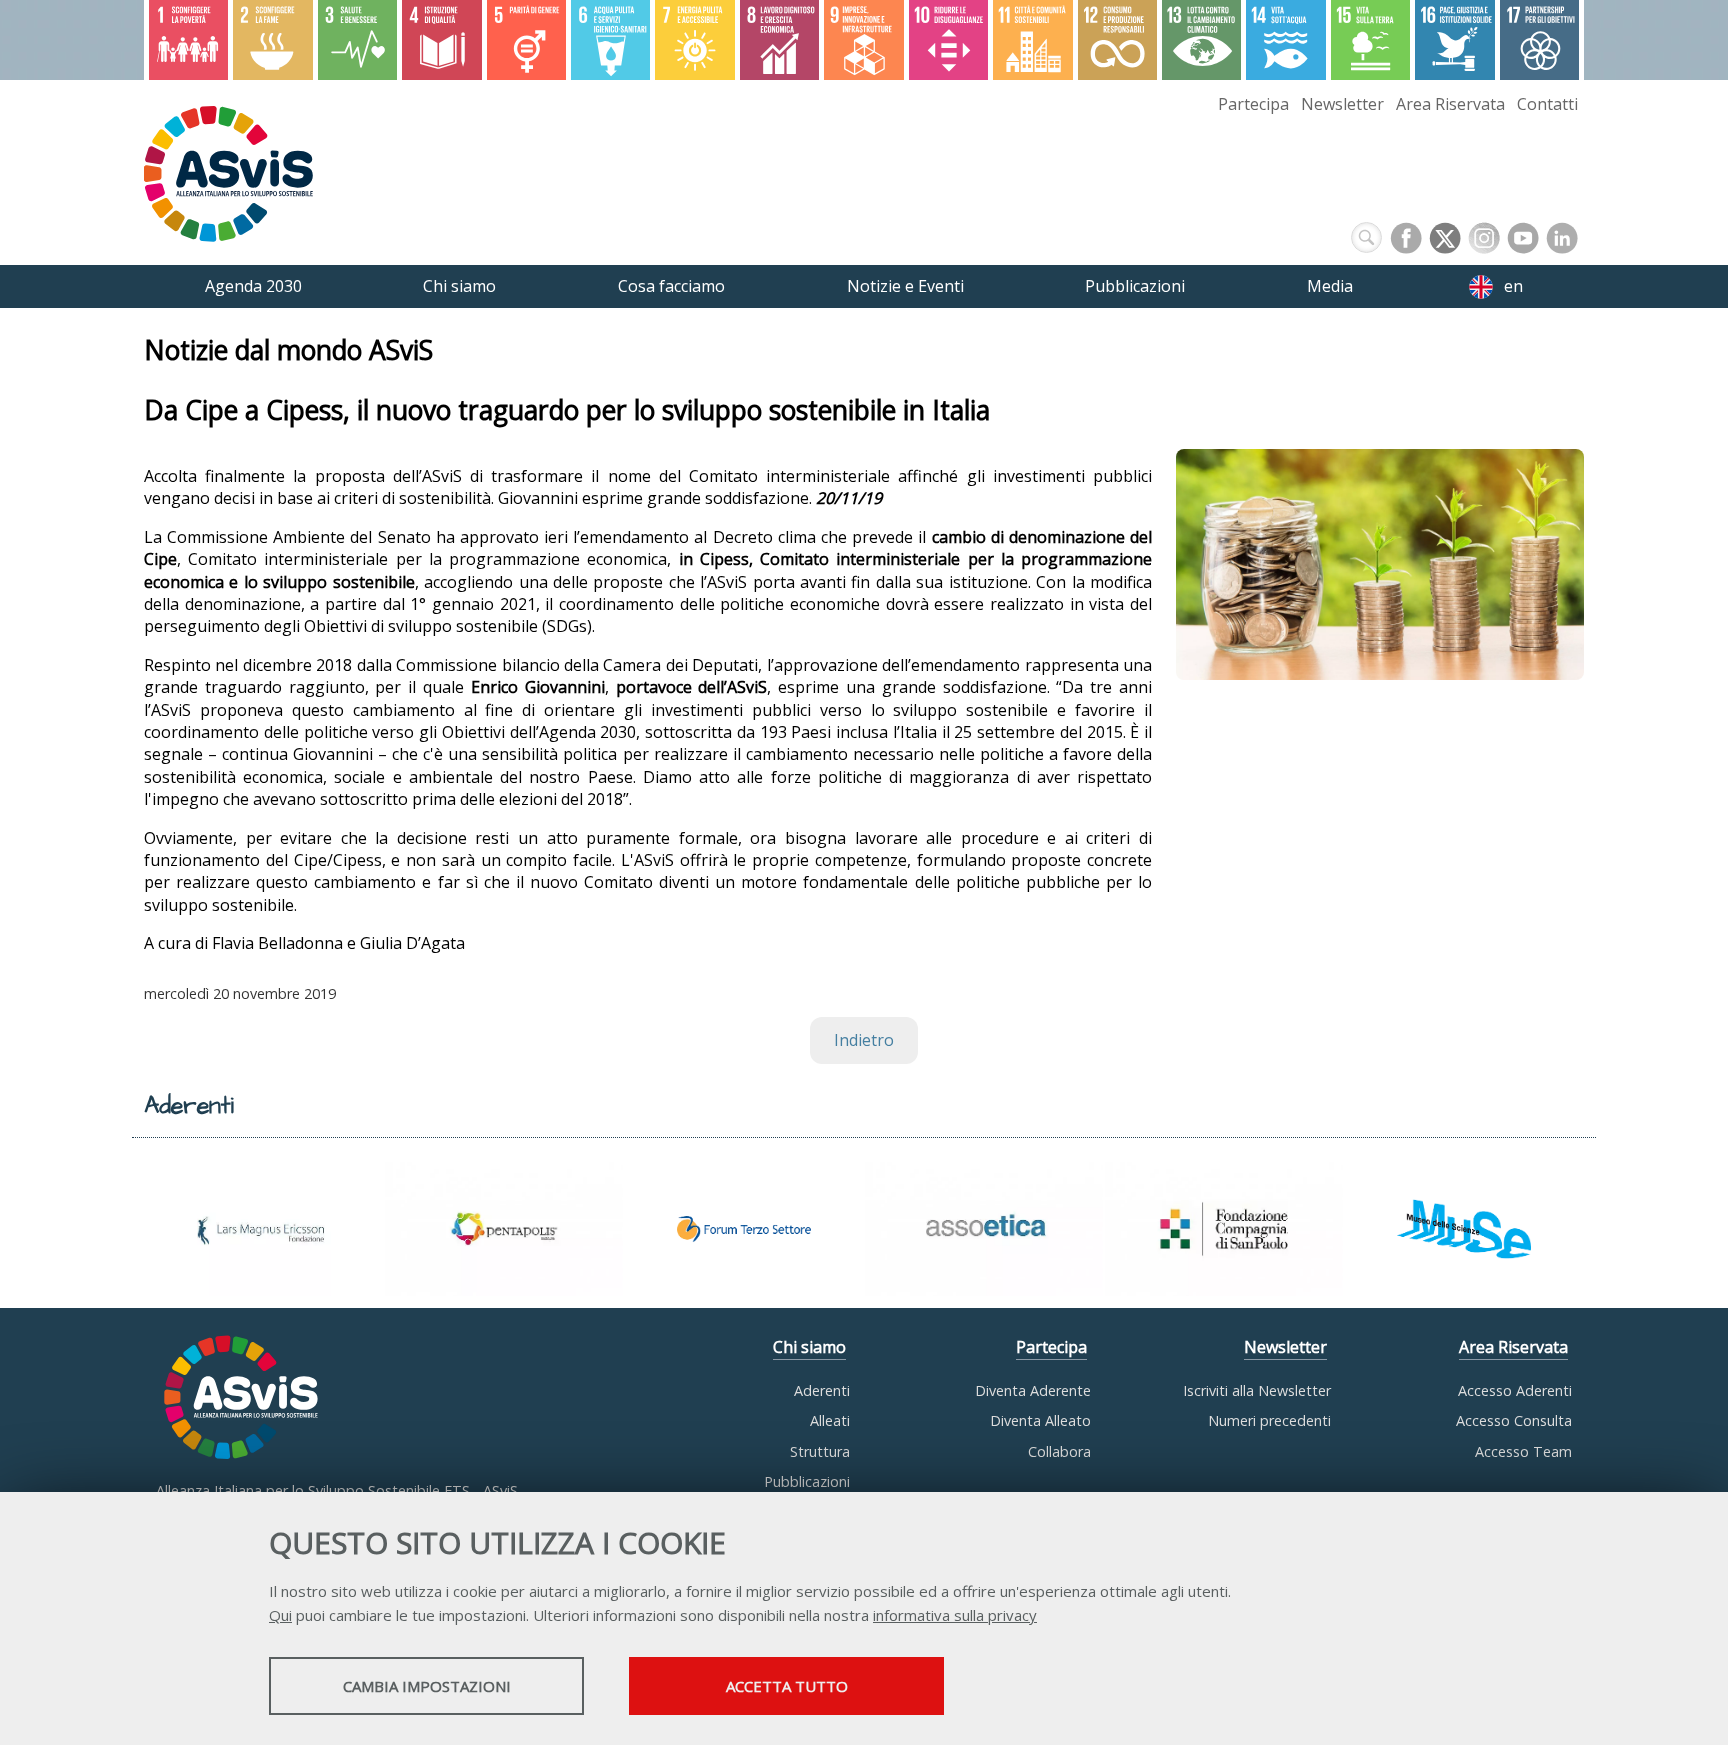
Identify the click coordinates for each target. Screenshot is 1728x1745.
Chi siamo (809, 1347)
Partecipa (1253, 104)
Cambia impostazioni (427, 1686)
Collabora (1059, 1451)
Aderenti (822, 1390)
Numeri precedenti (1269, 1420)
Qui (280, 1615)
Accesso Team (1523, 1451)
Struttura (820, 1451)
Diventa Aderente (1033, 1390)
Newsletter (1342, 104)
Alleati (830, 1420)
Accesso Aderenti (1515, 1390)
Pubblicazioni (807, 1481)
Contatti (1547, 104)
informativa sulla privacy (955, 1615)
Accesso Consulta (1514, 1420)
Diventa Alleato (1040, 1420)
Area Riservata (1450, 104)
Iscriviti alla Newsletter (1257, 1390)
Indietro (864, 1040)
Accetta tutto (787, 1686)
